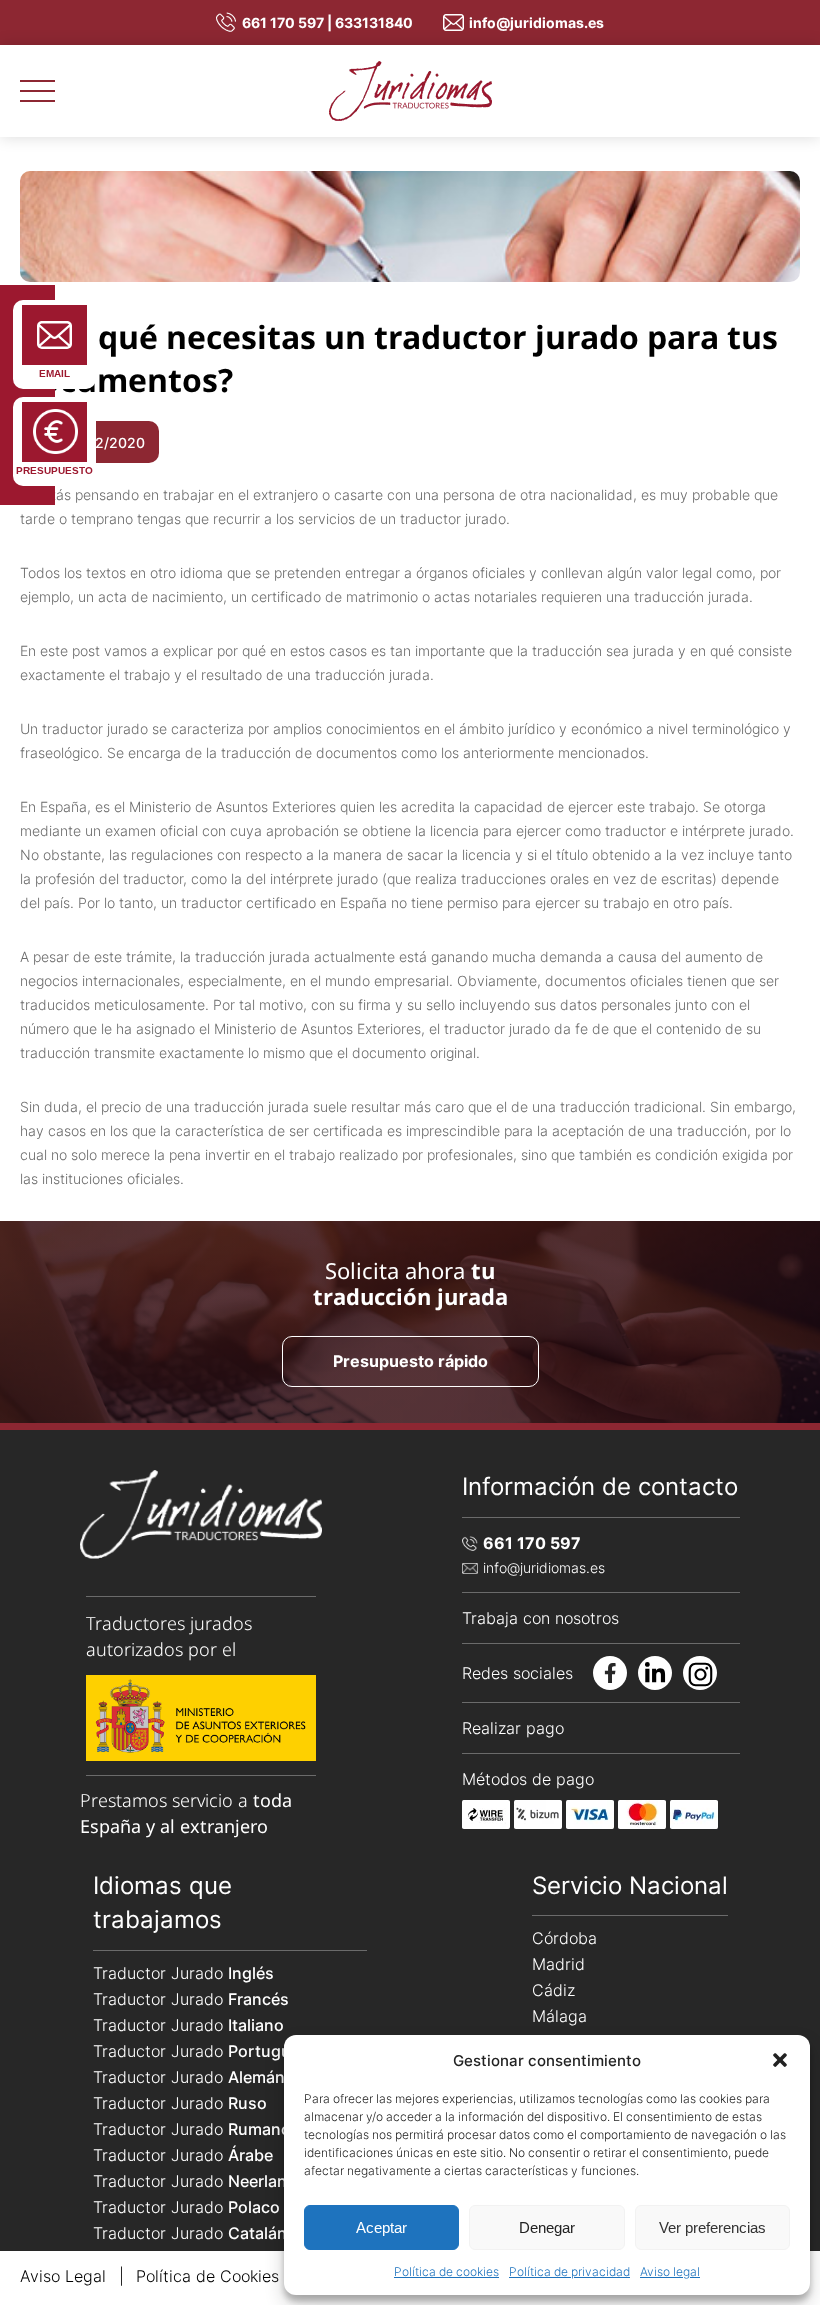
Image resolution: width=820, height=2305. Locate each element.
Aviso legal (670, 2271)
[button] (780, 2060)
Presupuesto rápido (410, 1361)
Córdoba (564, 1938)
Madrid (558, 1964)
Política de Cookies (207, 2276)
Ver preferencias (712, 2227)
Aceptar (381, 2227)
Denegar (547, 2227)
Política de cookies (446, 2271)
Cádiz (553, 1990)
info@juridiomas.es (536, 22)
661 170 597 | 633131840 (327, 22)
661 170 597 (532, 1543)
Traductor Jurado (183, 1973)
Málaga (559, 2016)
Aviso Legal (63, 2276)
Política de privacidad (569, 2271)
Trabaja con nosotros (540, 1618)
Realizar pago (513, 1728)
